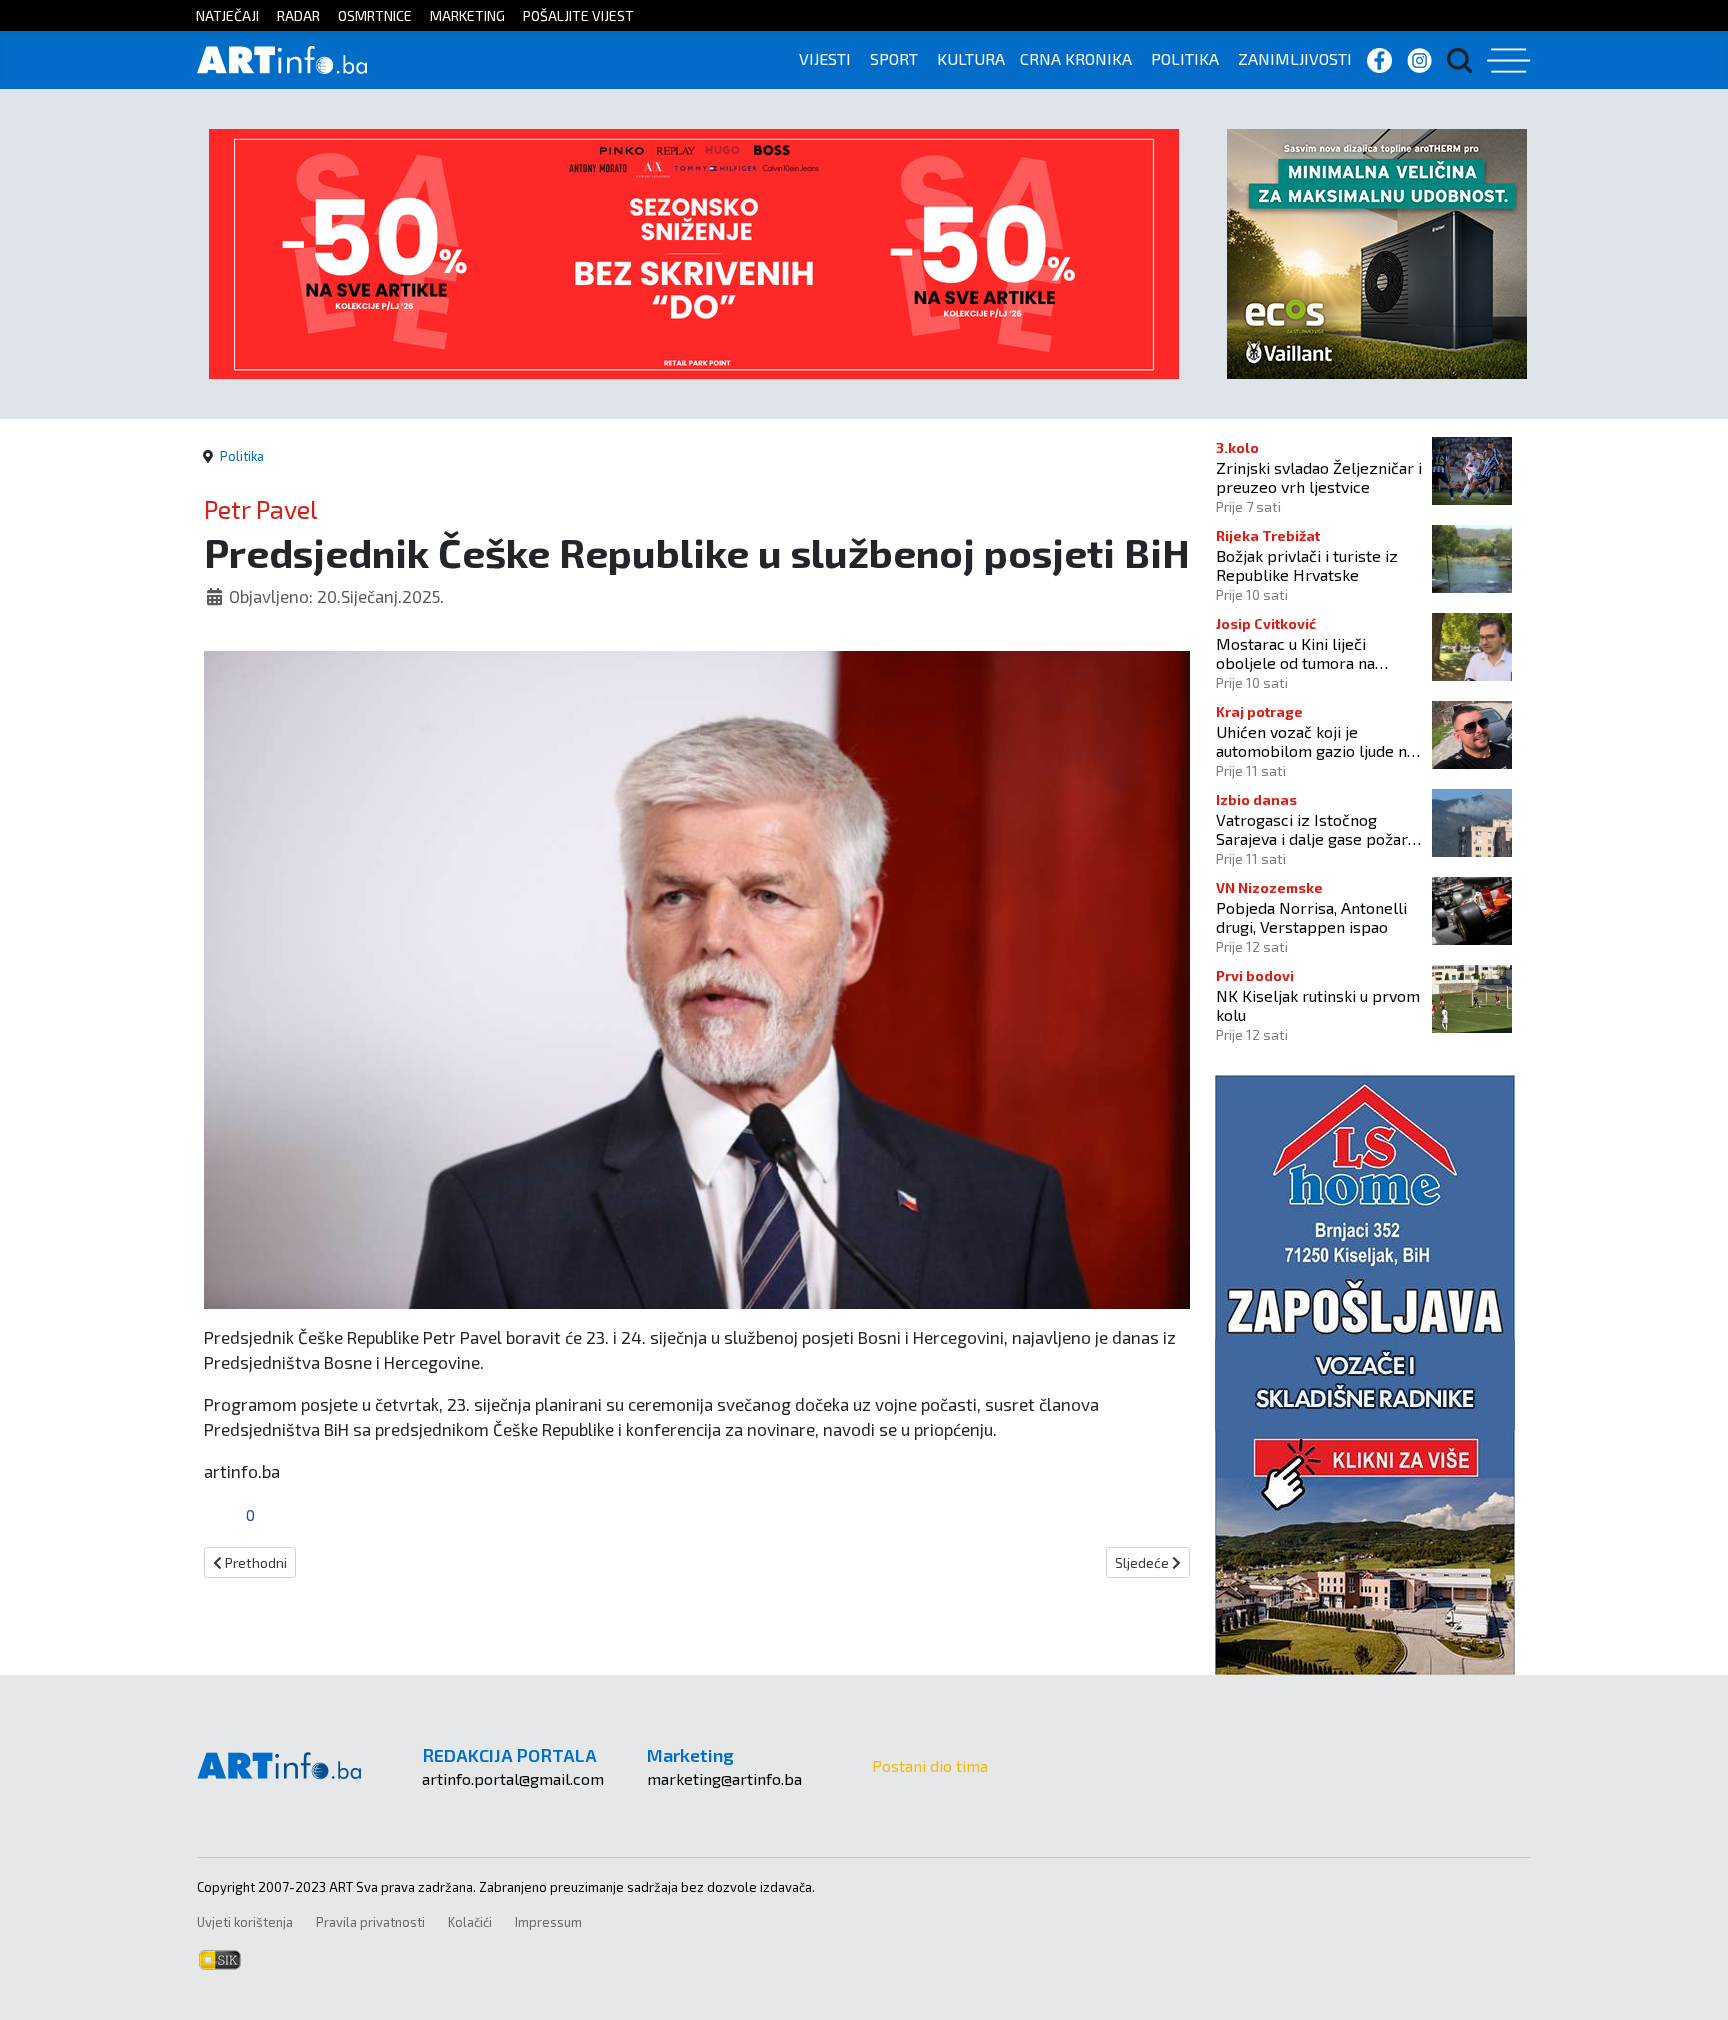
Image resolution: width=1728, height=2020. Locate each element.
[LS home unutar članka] (1365, 1372)
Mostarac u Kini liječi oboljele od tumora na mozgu (1295, 653)
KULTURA (971, 58)
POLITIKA (1185, 58)
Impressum (548, 1922)
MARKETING (467, 15)
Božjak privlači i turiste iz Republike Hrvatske (1307, 565)
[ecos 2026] (1377, 251)
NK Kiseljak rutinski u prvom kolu (1318, 1005)
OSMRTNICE (375, 15)
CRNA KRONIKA (1076, 58)
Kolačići (470, 1922)
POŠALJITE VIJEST (578, 15)
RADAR (298, 15)
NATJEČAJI (227, 15)
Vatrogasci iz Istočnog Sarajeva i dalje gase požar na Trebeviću (1312, 829)
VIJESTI (825, 58)
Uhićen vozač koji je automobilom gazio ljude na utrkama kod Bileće (1315, 741)
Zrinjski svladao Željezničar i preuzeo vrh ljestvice (1319, 477)
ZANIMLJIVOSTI (1295, 58)
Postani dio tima (930, 1765)
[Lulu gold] (694, 251)
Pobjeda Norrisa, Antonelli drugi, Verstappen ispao (1311, 917)
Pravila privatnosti (370, 1922)
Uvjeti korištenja (245, 1922)
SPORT (894, 58)
